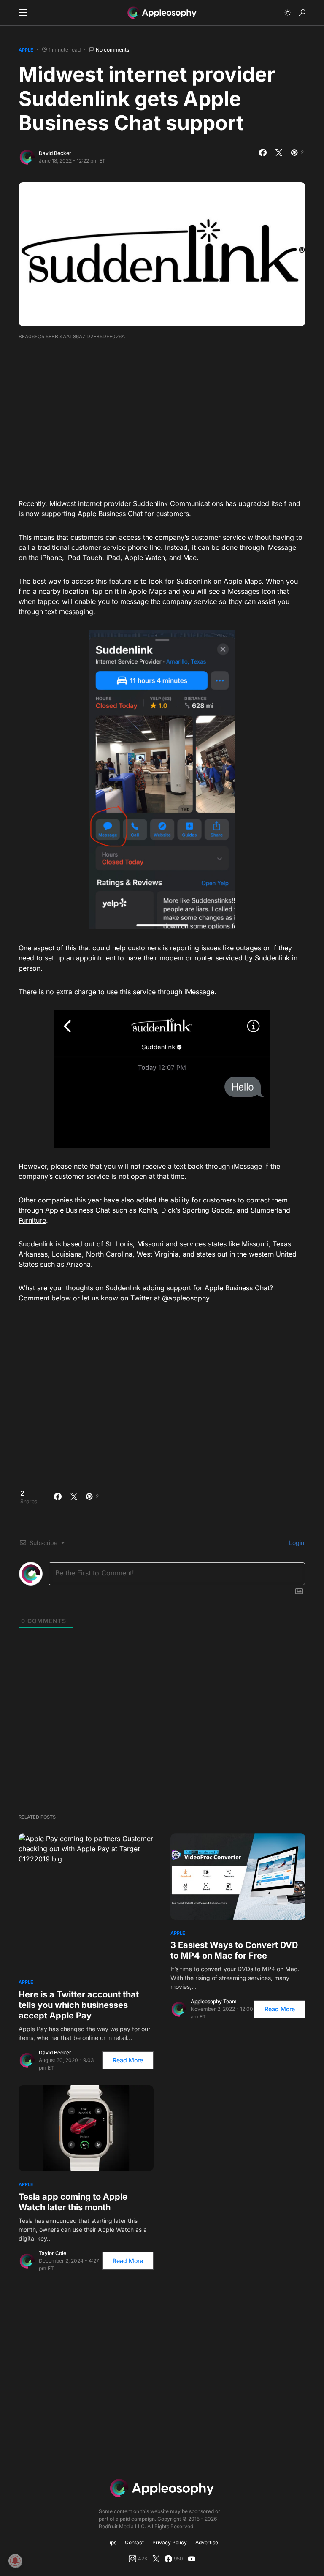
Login (296, 1543)
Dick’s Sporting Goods (197, 1210)
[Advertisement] (171, 416)
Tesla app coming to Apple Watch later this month (73, 2202)
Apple (26, 50)
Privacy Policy (170, 2542)
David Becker (55, 153)
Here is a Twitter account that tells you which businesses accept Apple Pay (79, 2005)
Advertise (207, 2542)
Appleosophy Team (214, 2001)
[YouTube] (192, 2559)
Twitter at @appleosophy (170, 1298)
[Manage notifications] (15, 2561)
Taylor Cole (53, 2253)
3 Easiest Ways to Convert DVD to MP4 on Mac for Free (234, 1950)
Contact (134, 2542)
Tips (111, 2542)
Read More (128, 2060)
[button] (23, 13)
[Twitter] (156, 2559)
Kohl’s (148, 1210)
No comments (112, 50)
